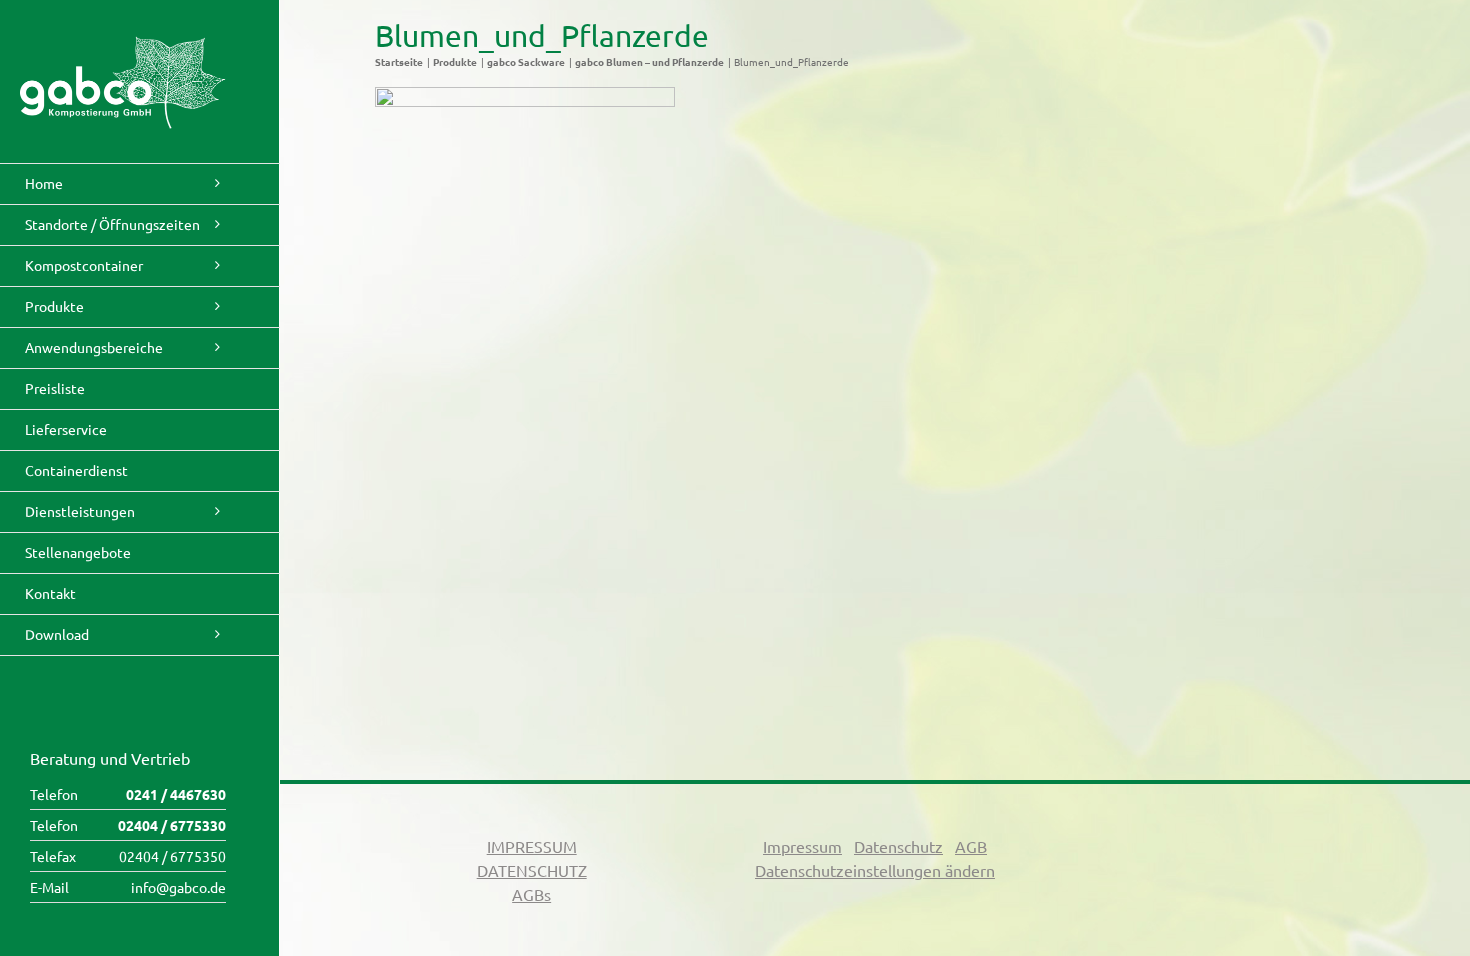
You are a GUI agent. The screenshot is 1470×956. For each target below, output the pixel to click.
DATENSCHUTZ (532, 870)
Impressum (802, 846)
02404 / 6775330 (172, 825)
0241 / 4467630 (176, 794)
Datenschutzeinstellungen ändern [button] (875, 870)
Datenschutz (898, 846)
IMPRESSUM (532, 846)
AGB (971, 846)
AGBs (531, 894)
